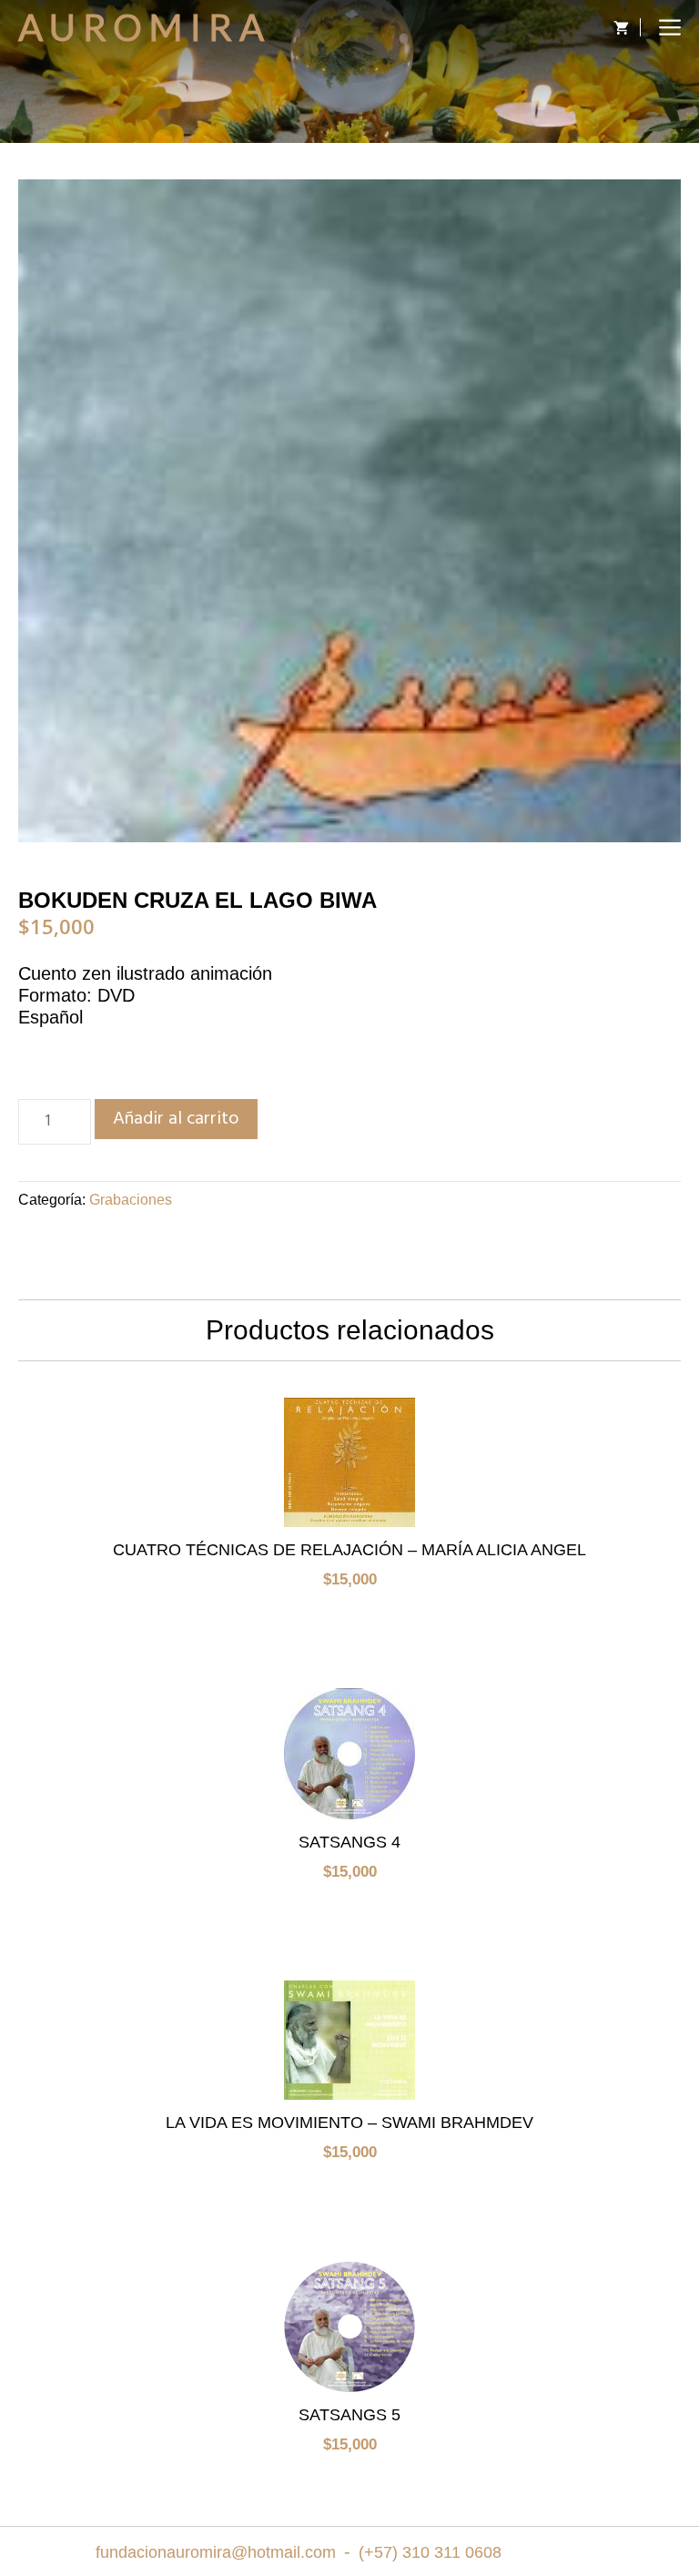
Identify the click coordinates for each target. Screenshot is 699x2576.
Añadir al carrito (176, 1119)
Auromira (145, 27)
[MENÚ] (670, 27)
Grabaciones (131, 1200)
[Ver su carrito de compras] (617, 27)
